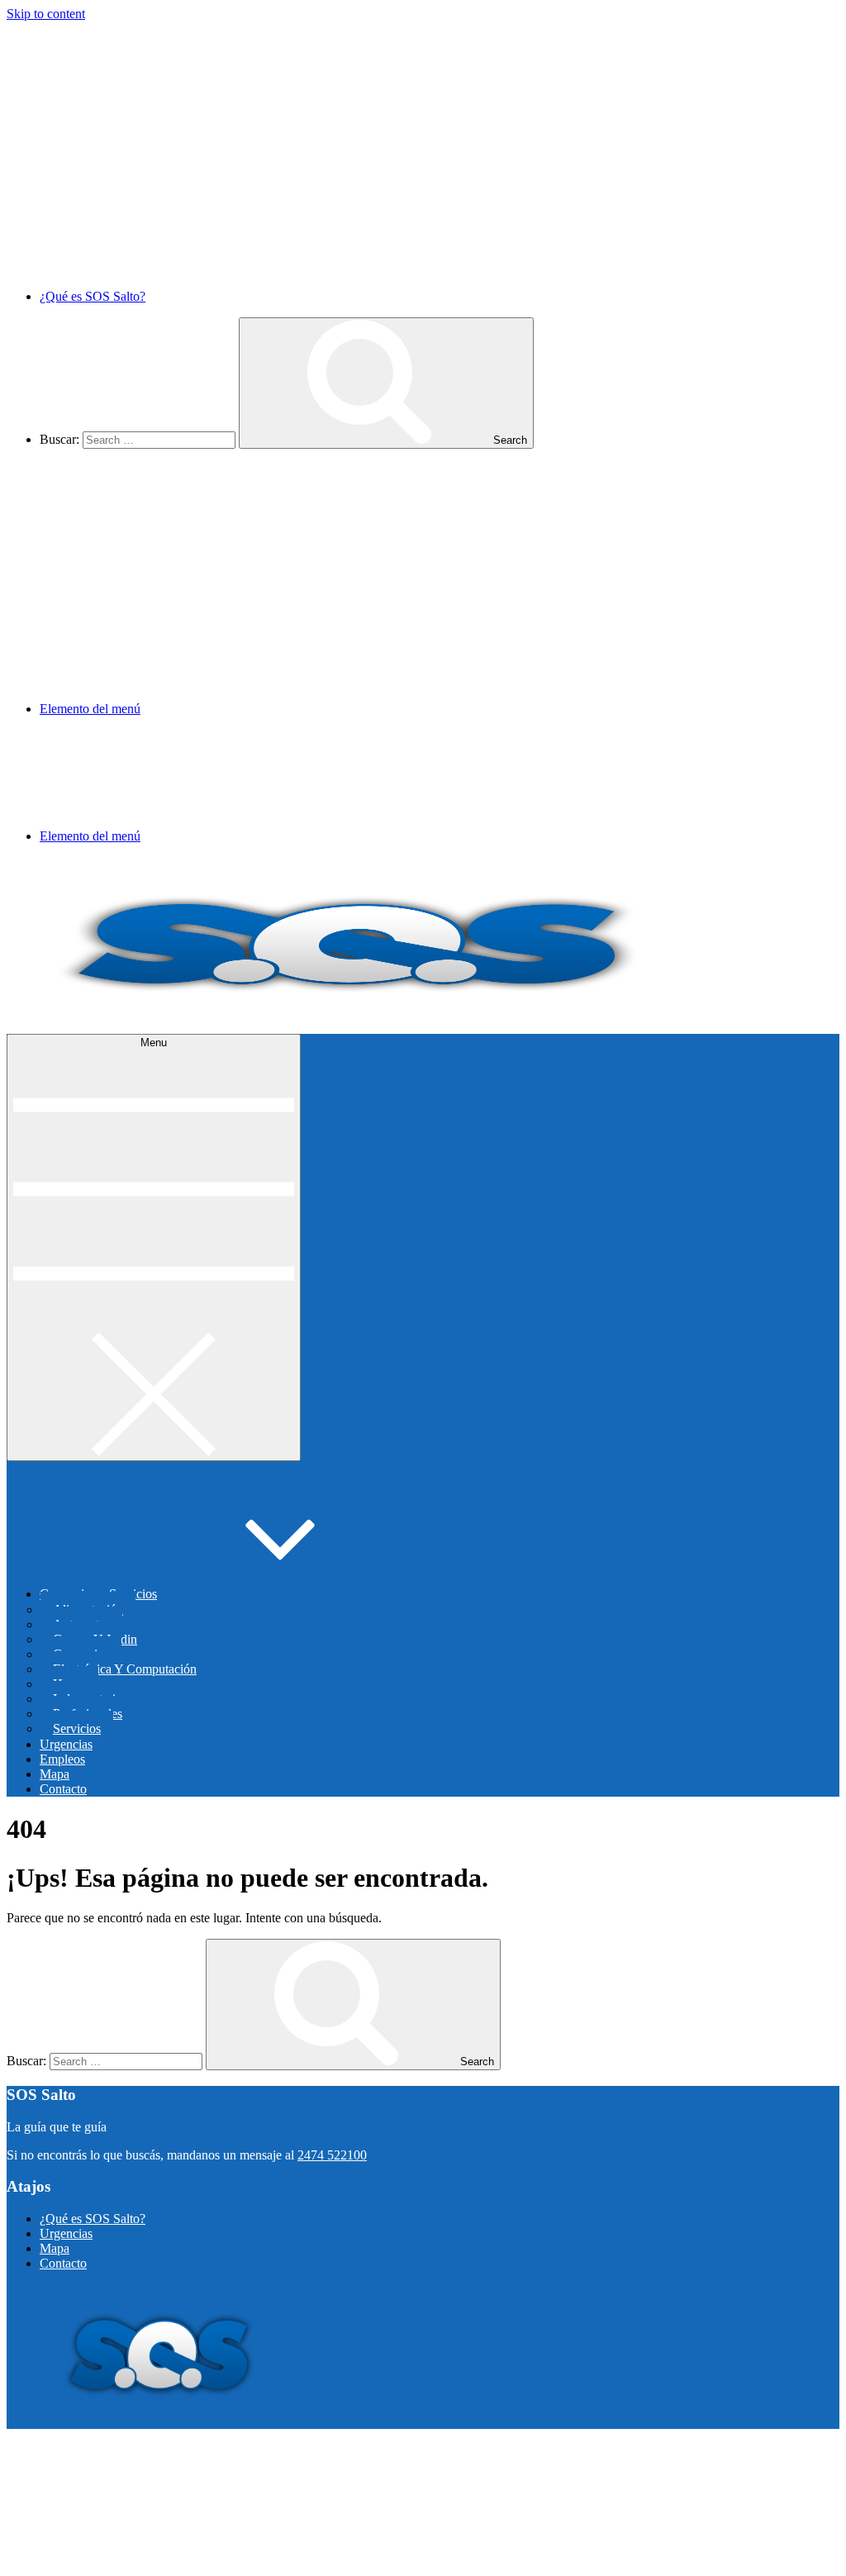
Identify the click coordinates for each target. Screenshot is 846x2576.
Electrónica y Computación (125, 1669)
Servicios (77, 1728)
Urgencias (66, 1744)
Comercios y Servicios (98, 1594)
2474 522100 (332, 2155)
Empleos (62, 1759)
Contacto (63, 1789)
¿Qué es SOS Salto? (93, 296)
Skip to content (46, 14)
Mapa (55, 1774)
